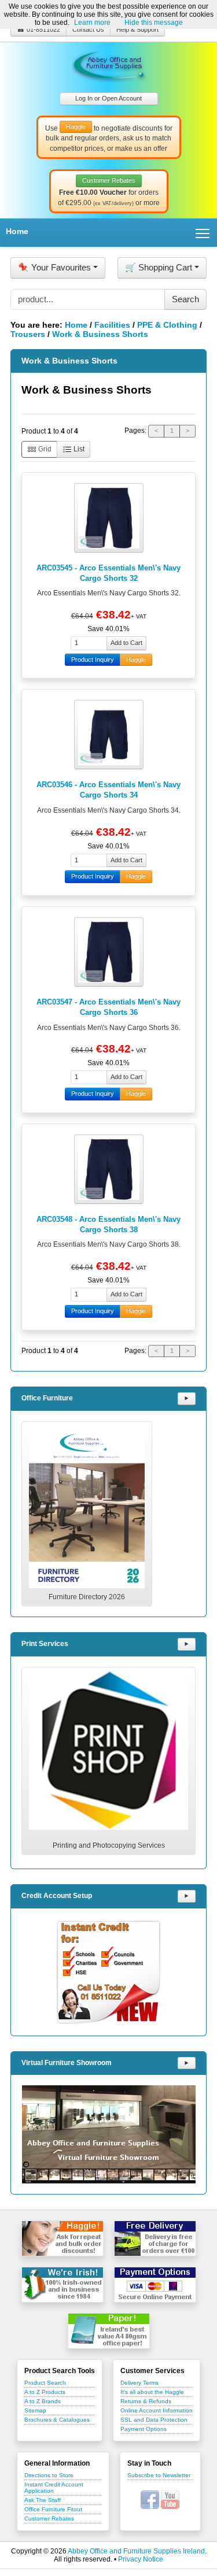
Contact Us (88, 29)
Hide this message (154, 23)
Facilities (112, 325)
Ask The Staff (43, 2500)
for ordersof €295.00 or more (109, 192)
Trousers (28, 334)
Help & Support (137, 29)
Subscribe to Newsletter (159, 2475)
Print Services (45, 1644)
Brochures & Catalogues (57, 2420)
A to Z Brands (43, 2401)
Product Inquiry (93, 659)
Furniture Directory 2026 (87, 1597)
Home (17, 231)
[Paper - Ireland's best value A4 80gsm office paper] (109, 2331)
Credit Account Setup (57, 1896)
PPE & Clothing (167, 325)
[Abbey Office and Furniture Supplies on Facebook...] (150, 2499)
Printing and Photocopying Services (109, 1845)
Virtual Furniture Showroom (67, 2063)
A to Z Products (45, 2392)
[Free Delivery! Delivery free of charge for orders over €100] (155, 2238)
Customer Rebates (49, 2518)
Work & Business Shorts (100, 334)
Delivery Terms (139, 2383)
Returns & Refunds (146, 2401)
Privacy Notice (141, 2559)
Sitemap (35, 2410)
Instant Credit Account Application (54, 2488)
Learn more (92, 23)
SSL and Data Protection (154, 2420)
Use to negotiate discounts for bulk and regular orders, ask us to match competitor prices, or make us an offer (109, 138)
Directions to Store (49, 2475)
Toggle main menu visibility (203, 233)
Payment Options (144, 2429)
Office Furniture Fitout (53, 2509)
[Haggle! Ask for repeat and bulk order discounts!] (62, 2238)
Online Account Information (157, 2410)
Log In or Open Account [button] (108, 98)
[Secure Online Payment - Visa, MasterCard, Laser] (155, 2285)
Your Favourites (54, 267)
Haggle (136, 659)
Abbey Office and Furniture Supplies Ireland (136, 2551)
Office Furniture (47, 1398)
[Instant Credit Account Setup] (108, 1972)
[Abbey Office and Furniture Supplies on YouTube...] (170, 2499)
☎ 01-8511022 (38, 29)
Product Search (45, 2383)
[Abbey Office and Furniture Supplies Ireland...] (109, 64)
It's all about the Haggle (152, 2392)
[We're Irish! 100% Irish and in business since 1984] (62, 2285)
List (78, 449)
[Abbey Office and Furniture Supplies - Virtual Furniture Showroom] (108, 2134)
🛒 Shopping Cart (159, 267)
